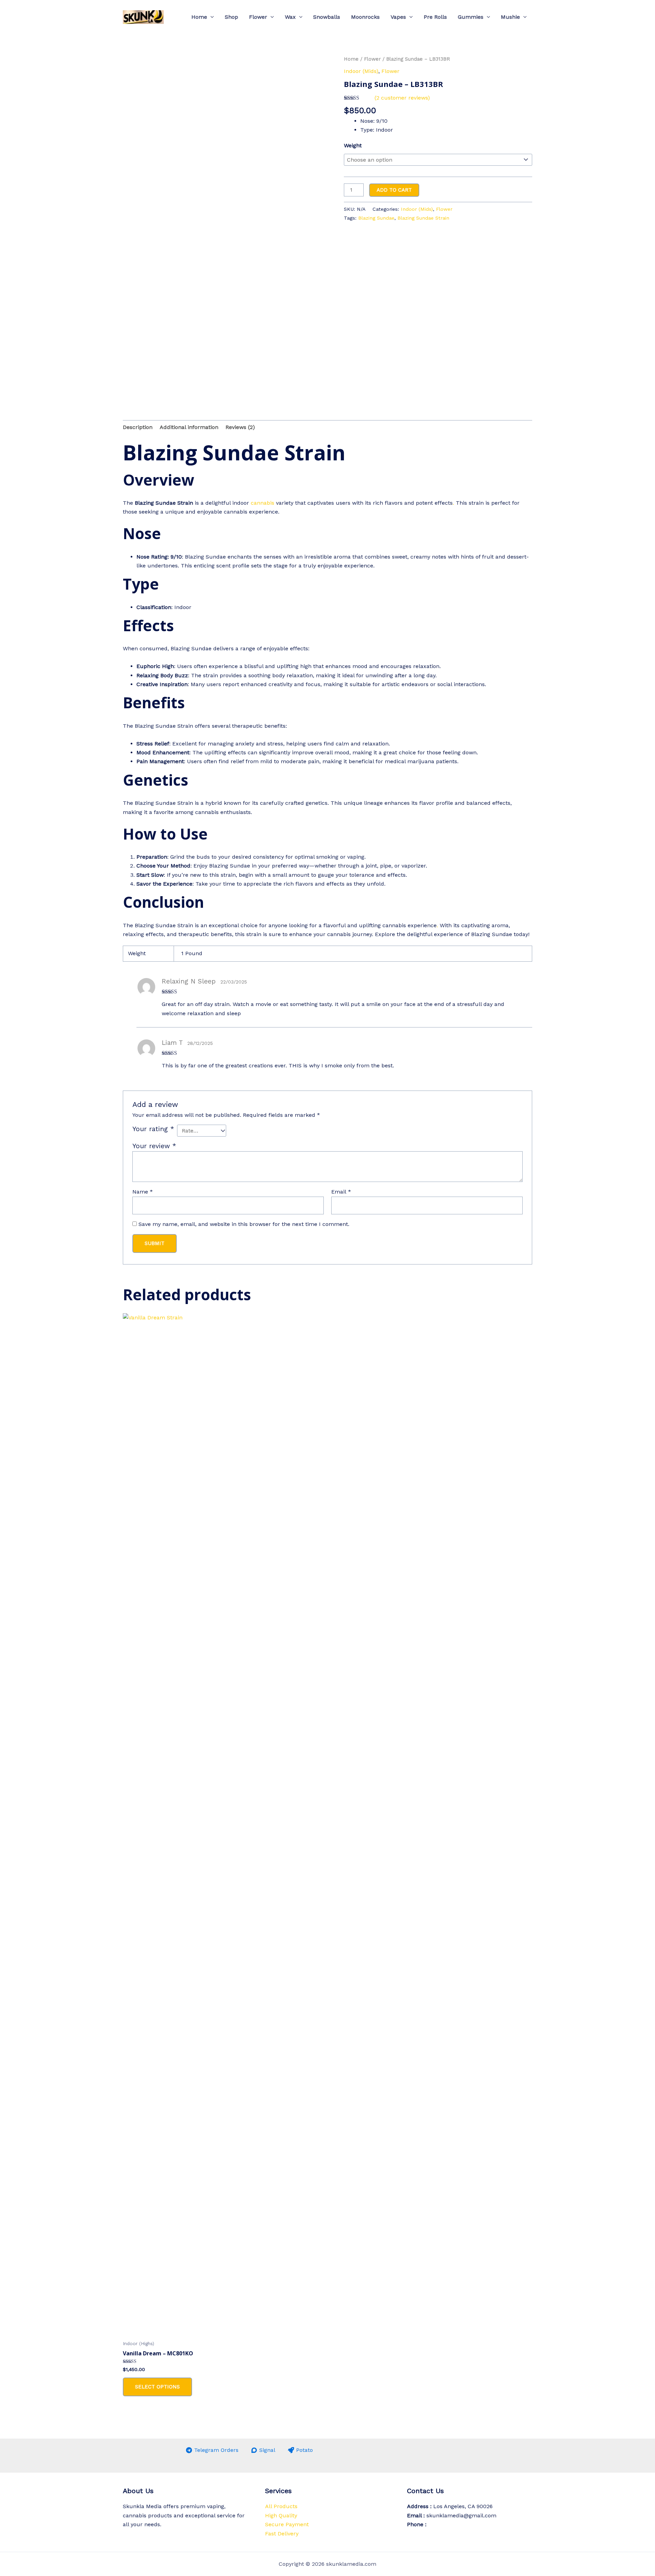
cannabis (263, 503)
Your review (154, 1146)
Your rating (153, 1129)
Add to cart (394, 190)
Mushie (510, 17)
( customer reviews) (402, 98)
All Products (281, 2506)
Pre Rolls (435, 17)
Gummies (471, 17)
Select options (157, 2387)
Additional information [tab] (189, 427)
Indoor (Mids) (361, 71)
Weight (353, 145)
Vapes (398, 17)
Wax (290, 17)
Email (341, 1192)
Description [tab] (138, 427)
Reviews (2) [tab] (240, 427)
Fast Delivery (282, 2534)
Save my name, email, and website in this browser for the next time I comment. (244, 1224)
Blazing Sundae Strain (423, 218)
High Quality (281, 2515)
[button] (210, 17)
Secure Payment (287, 2524)
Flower (258, 17)
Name (143, 1192)
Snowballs (327, 17)
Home (199, 17)
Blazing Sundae (376, 218)
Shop (231, 17)
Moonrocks (365, 17)
